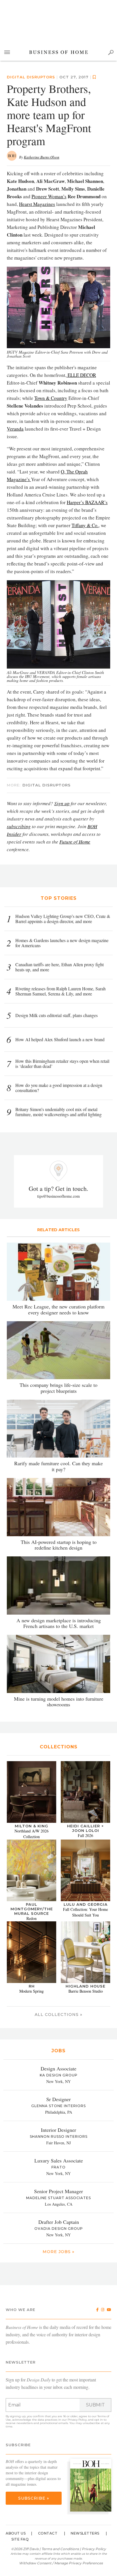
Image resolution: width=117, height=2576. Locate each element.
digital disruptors (31, 77)
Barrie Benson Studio (86, 1991)
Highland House (85, 1986)
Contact (48, 2533)
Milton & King (32, 1826)
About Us (16, 2533)
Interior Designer (58, 2130)
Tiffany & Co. (85, 525)
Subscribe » (34, 2498)
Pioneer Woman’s (49, 196)
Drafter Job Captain (59, 2222)
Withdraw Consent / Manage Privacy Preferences (61, 2563)
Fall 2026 (85, 1835)
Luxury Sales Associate (59, 2160)
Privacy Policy (77, 2420)
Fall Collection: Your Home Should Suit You (85, 1912)
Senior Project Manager (58, 2191)
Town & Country (51, 398)
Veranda (15, 429)
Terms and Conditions (60, 2549)
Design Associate (58, 2068)
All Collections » (58, 2015)
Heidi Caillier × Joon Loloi (85, 1828)
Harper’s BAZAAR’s (87, 502)
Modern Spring (32, 1991)
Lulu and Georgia (86, 1904)
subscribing (19, 826)
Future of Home (75, 842)
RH (32, 1986)
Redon (32, 1918)
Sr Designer (58, 2099)
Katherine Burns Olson (42, 157)
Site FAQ (20, 2539)
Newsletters (85, 2533)
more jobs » (58, 2252)
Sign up (62, 803)
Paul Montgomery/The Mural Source (32, 1909)
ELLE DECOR (81, 375)
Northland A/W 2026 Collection (32, 1834)
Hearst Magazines (37, 204)
